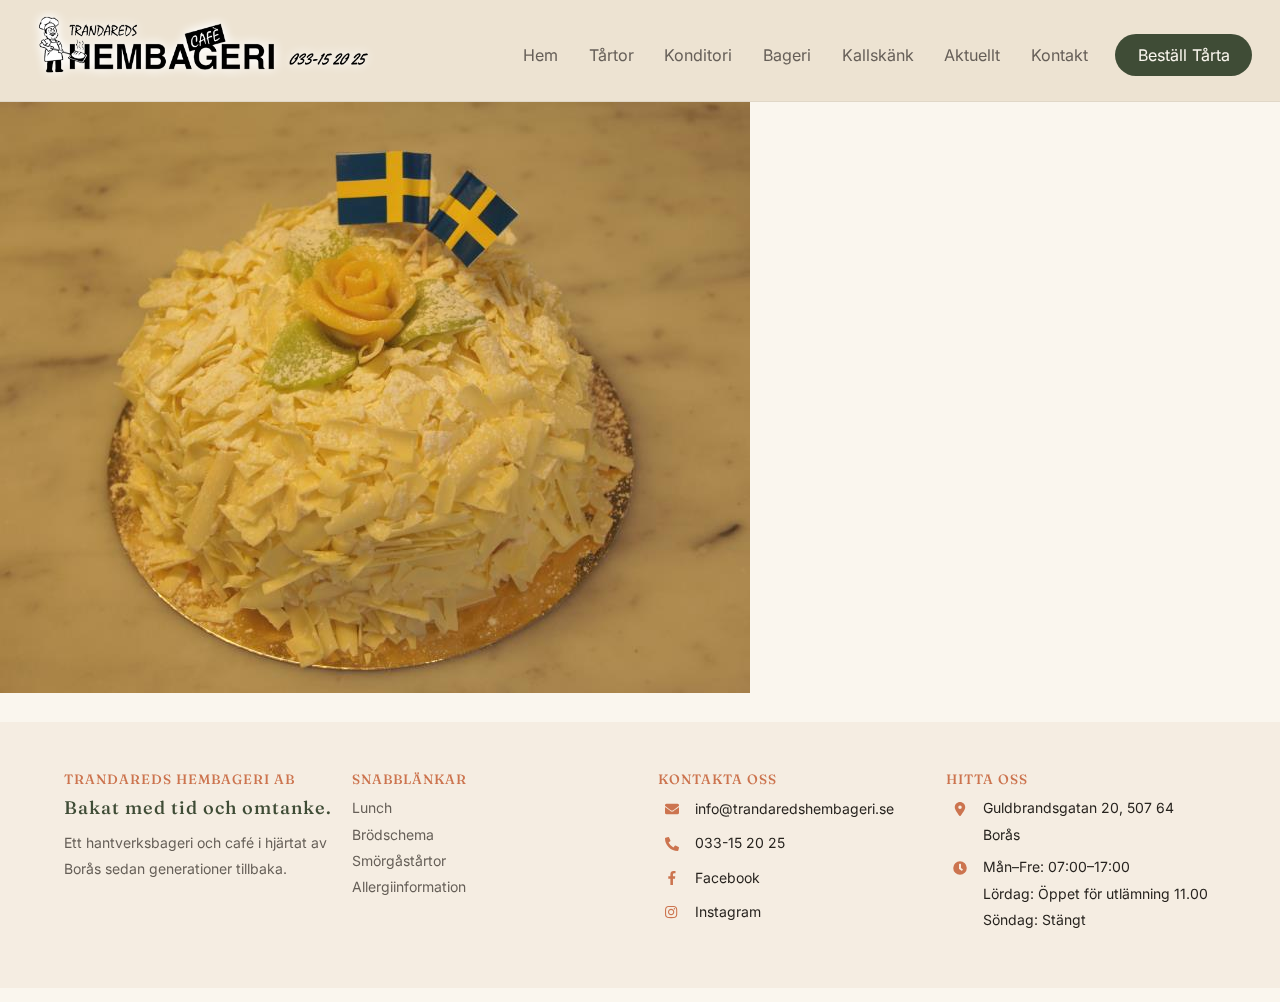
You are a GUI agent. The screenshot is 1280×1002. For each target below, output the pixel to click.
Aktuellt (972, 55)
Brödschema (393, 834)
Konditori (698, 55)
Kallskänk (878, 55)
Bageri (787, 55)
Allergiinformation (409, 886)
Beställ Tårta (1184, 55)
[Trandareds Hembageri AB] (203, 74)
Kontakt (1059, 55)
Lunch (372, 807)
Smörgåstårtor (399, 860)
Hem (540, 55)
